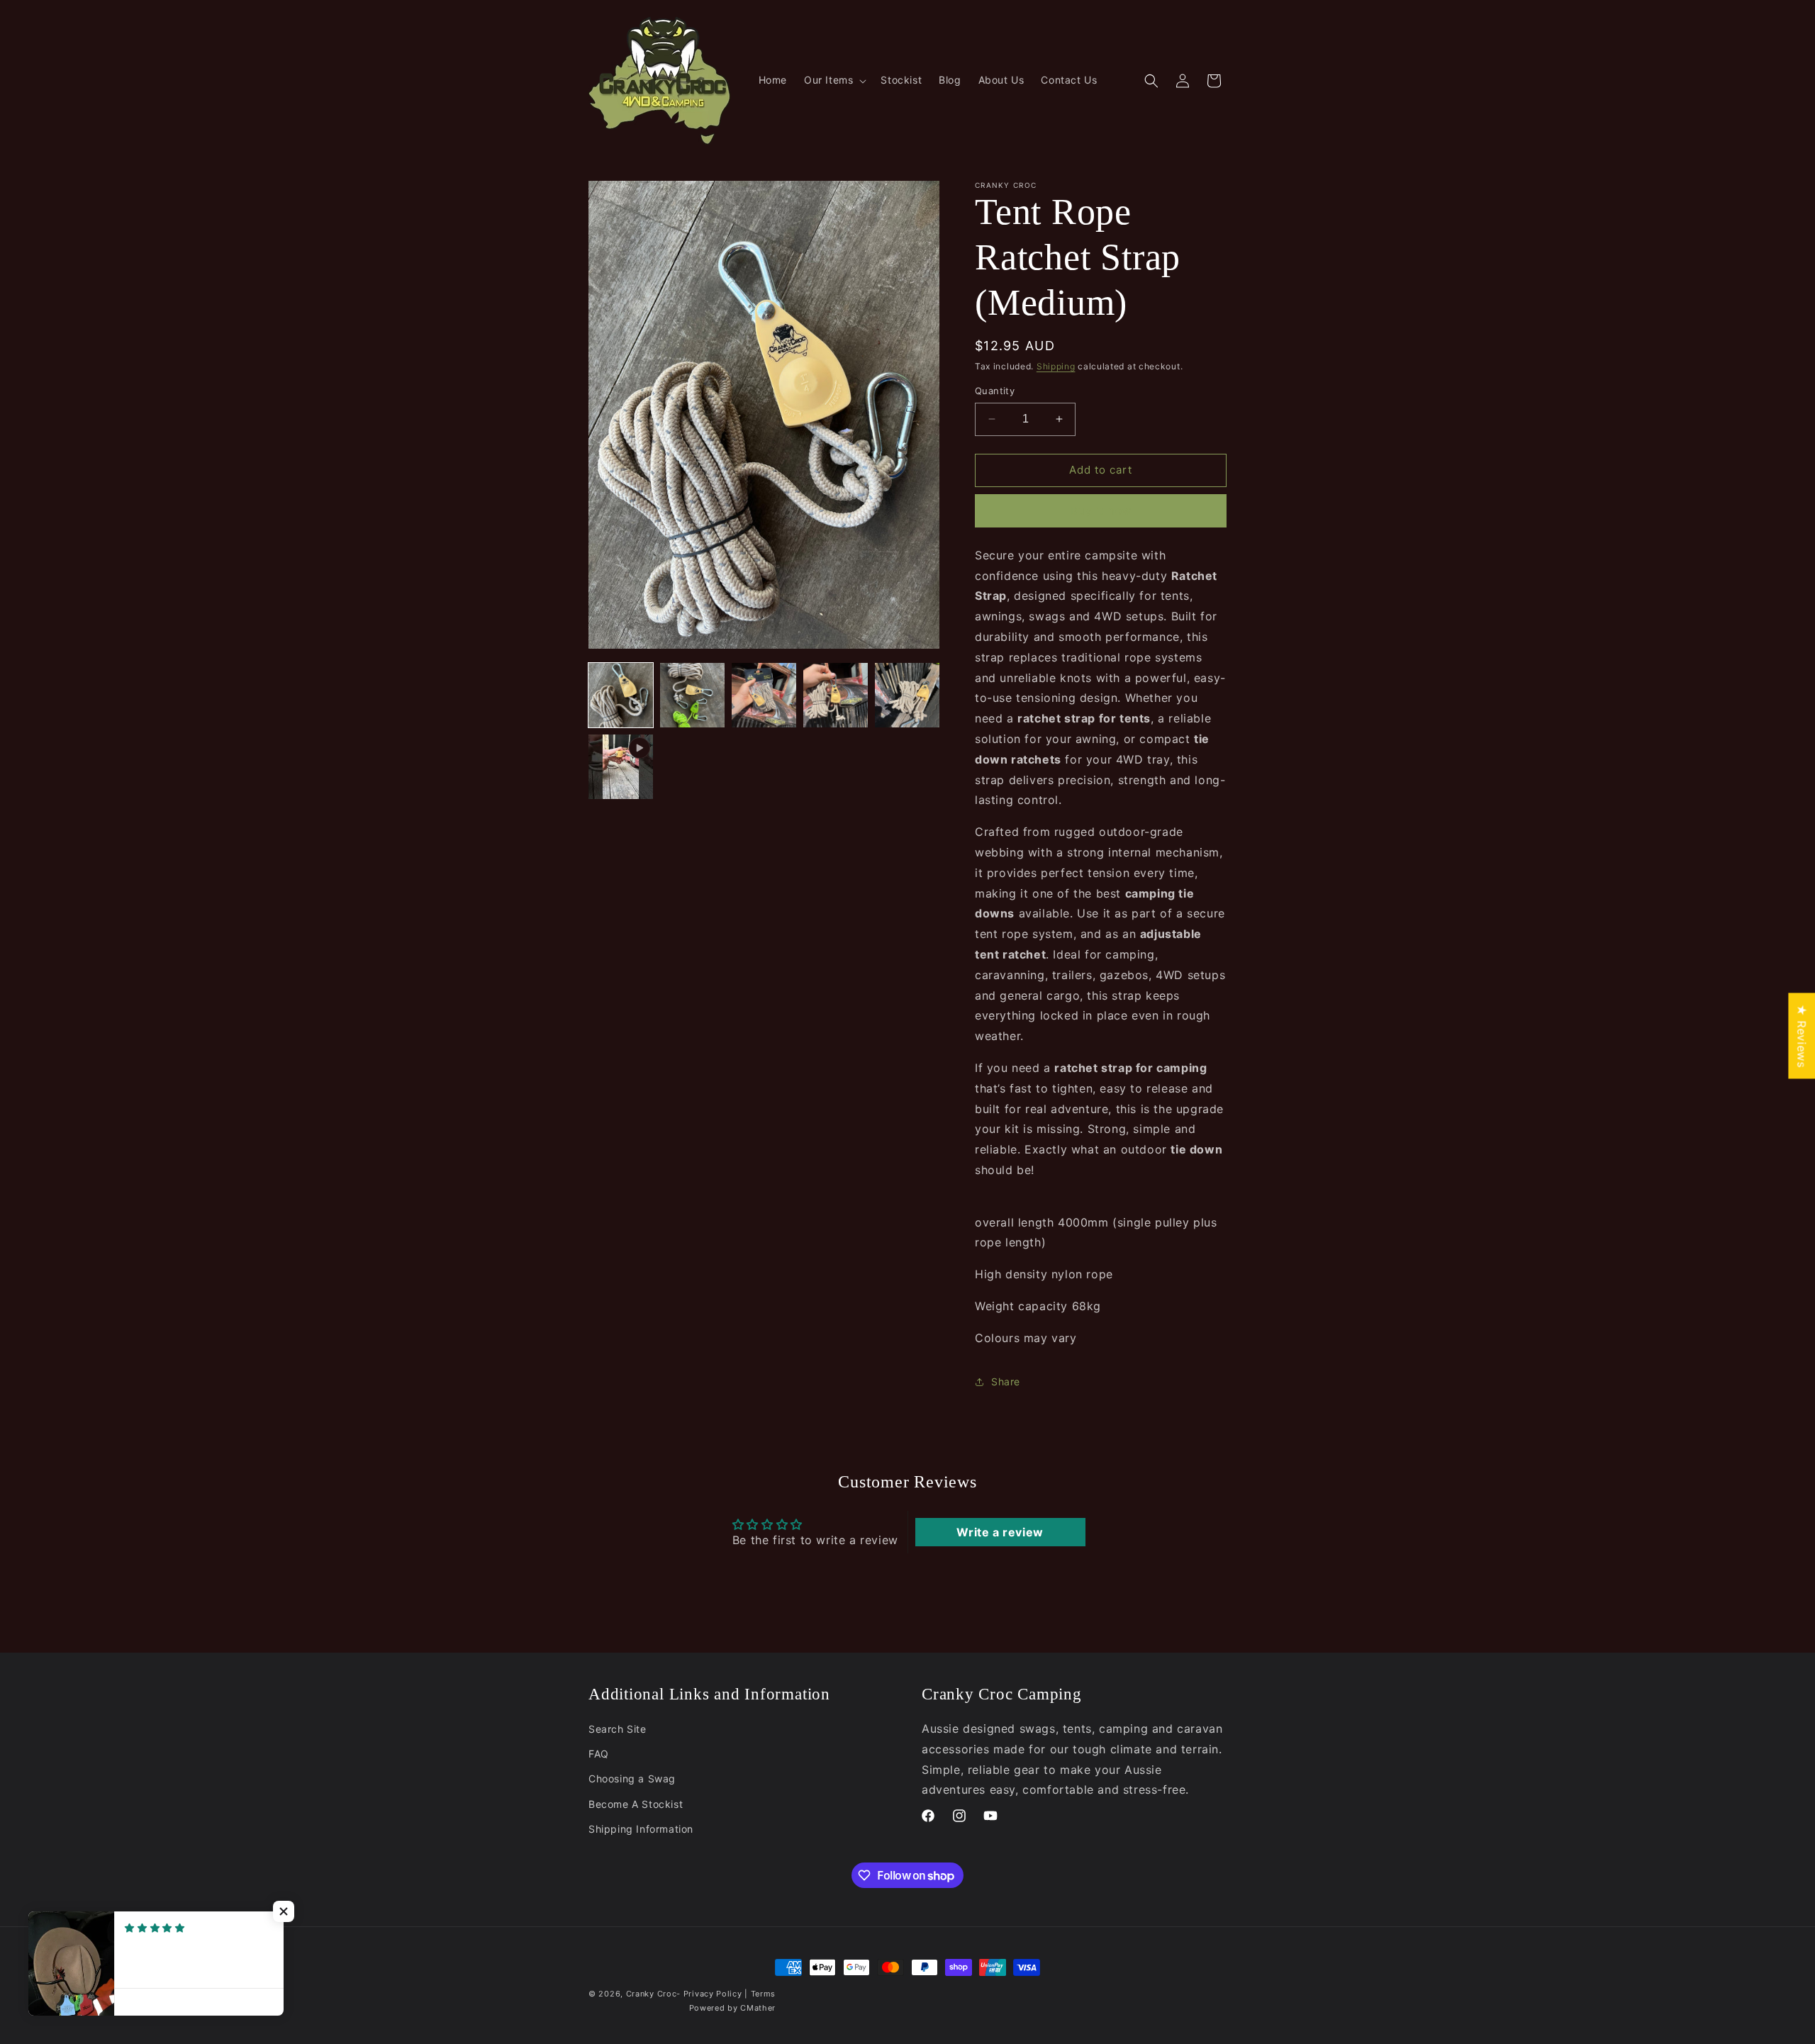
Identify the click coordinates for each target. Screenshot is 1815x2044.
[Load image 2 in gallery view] (692, 695)
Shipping (1056, 366)
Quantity (995, 391)
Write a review (1000, 1532)
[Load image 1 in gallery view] (621, 695)
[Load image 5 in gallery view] (907, 695)
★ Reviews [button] (1802, 1035)
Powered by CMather (733, 2008)
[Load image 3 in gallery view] (764, 695)
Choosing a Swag (632, 1778)
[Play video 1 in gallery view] (621, 767)
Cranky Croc (652, 1994)
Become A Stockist (636, 1804)
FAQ (599, 1754)
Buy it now (1101, 511)
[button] (834, 80)
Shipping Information (641, 1829)
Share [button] (1006, 1381)
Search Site (618, 1729)
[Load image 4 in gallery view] (836, 695)
